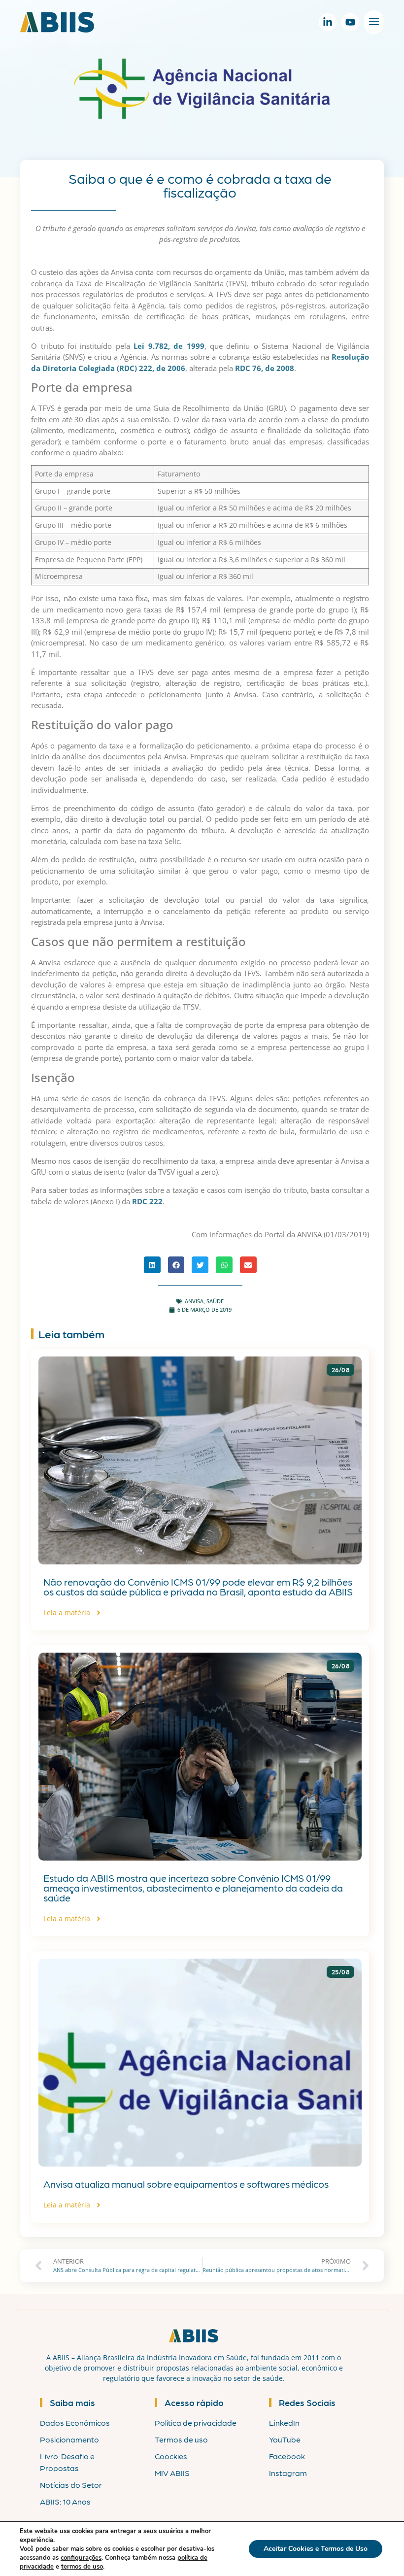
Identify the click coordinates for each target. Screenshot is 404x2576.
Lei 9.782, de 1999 (169, 346)
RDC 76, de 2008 (265, 368)
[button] (152, 1265)
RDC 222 (147, 1201)
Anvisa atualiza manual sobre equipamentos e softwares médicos (186, 2184)
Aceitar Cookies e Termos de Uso (316, 2549)
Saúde (215, 1301)
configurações (81, 2558)
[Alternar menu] (374, 22)
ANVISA (194, 1301)
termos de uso (82, 2567)
